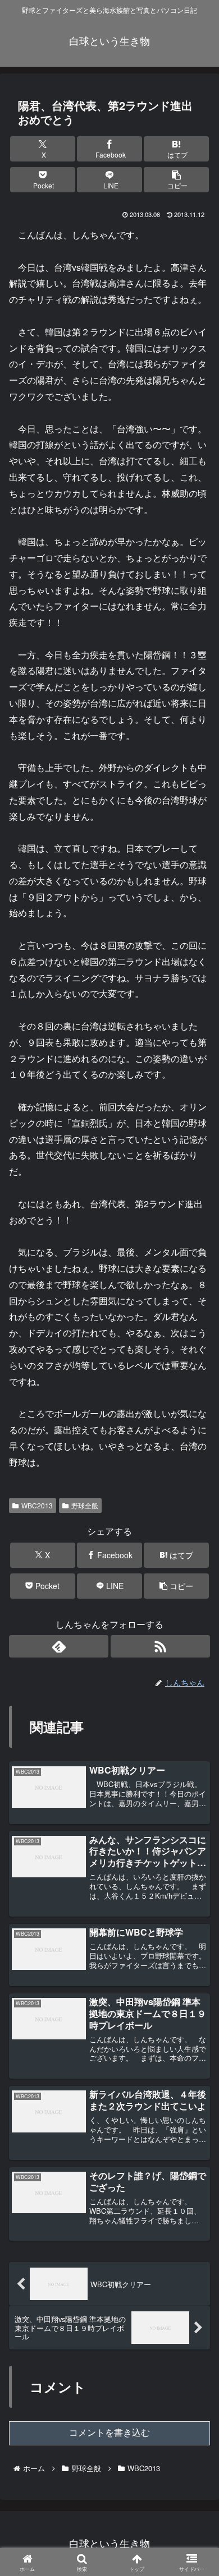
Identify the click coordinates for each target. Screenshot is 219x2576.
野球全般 (85, 1505)
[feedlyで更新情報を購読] (59, 1646)
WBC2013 (37, 1505)
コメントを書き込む (109, 2433)
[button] (176, 180)
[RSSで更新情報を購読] (160, 1646)
